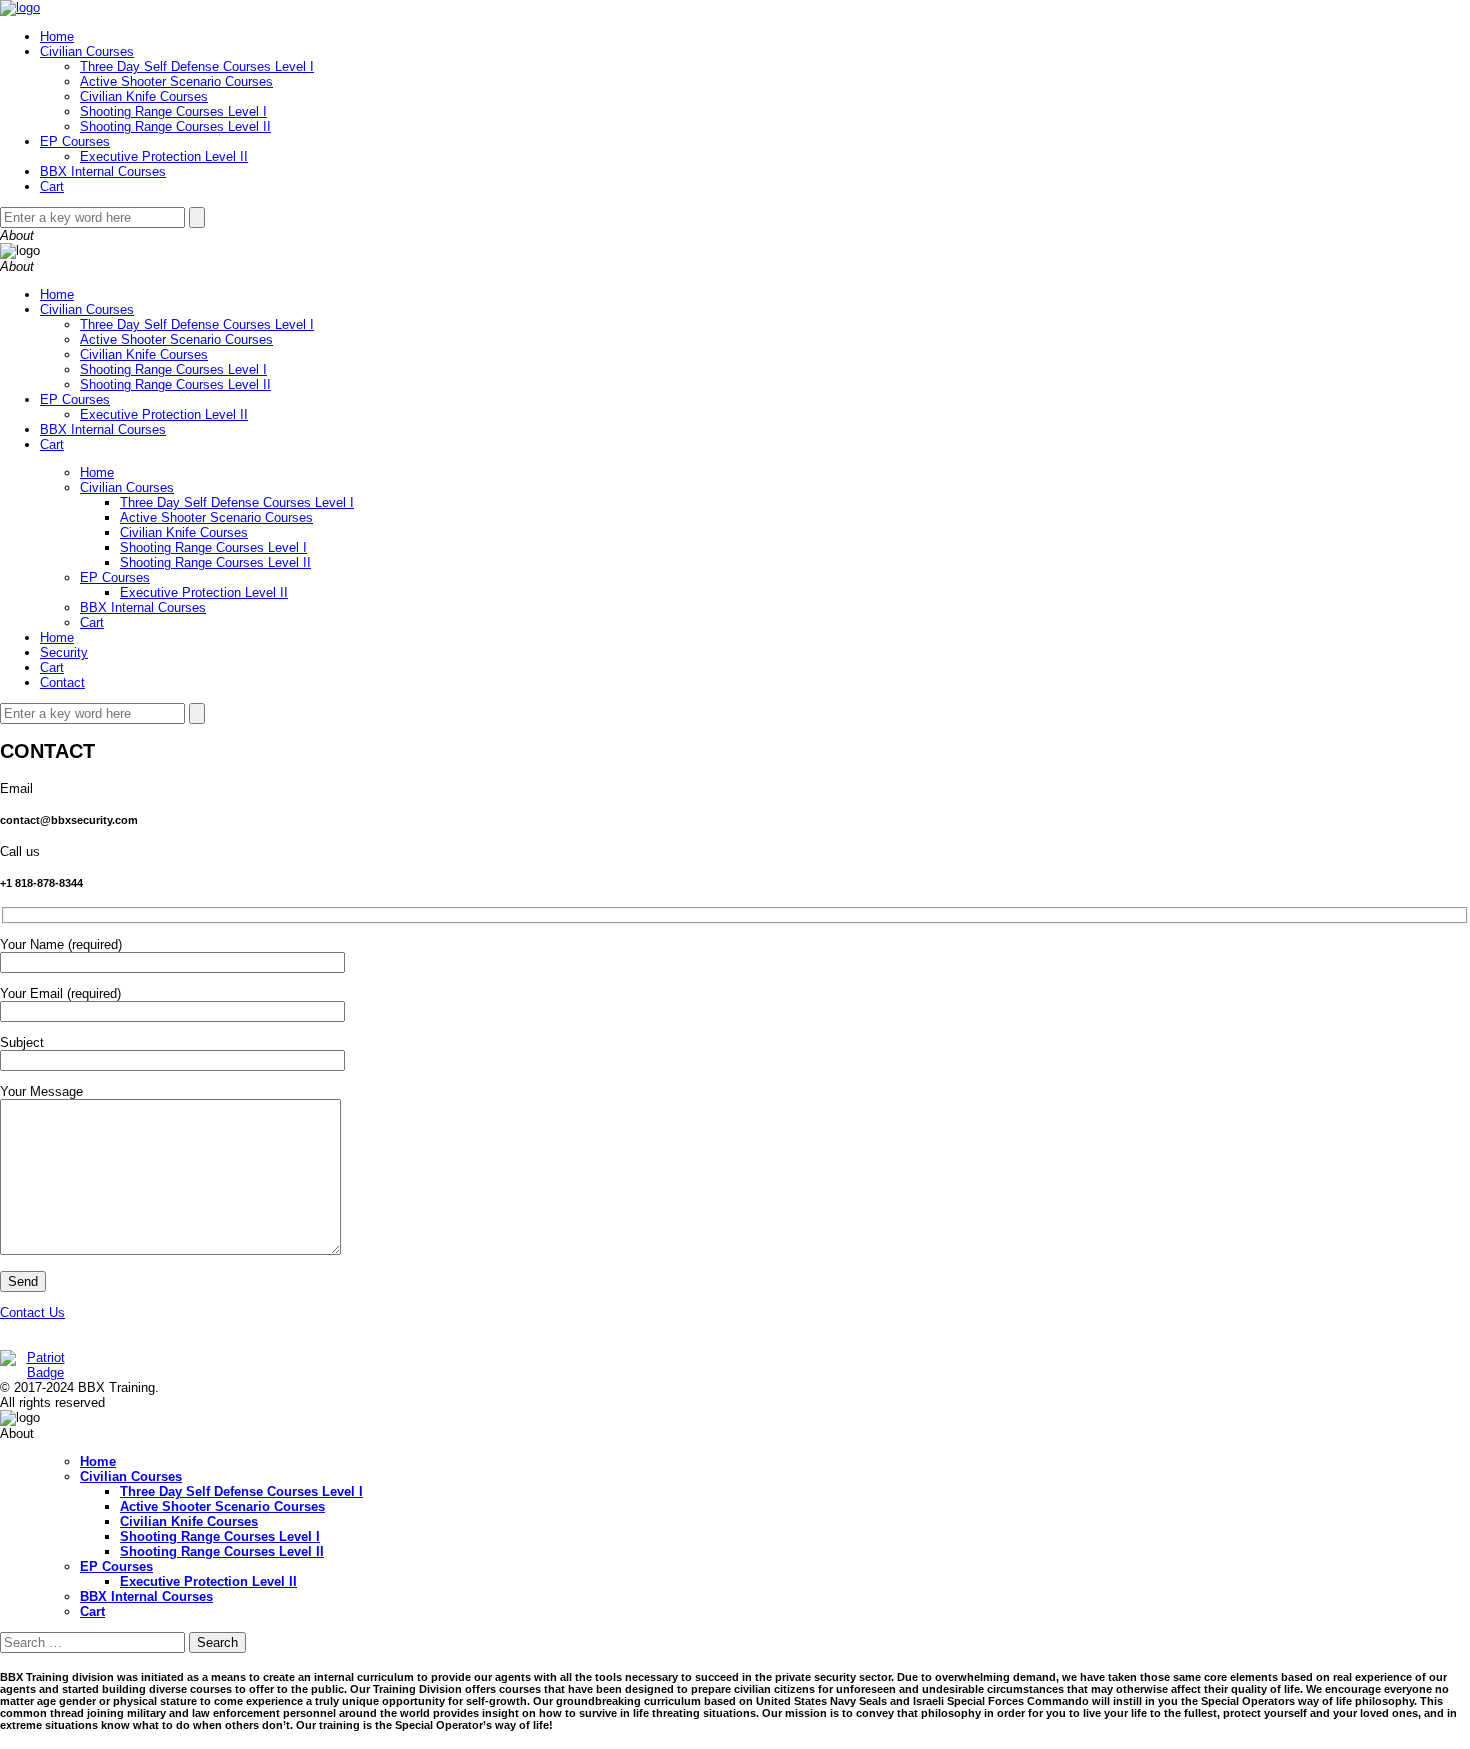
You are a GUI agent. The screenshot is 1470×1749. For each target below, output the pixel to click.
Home (57, 36)
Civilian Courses (87, 51)
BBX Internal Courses (103, 171)
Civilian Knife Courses (144, 96)
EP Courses (75, 141)
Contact (62, 682)
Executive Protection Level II (164, 156)
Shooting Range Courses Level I (173, 111)
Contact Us (32, 1312)
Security (64, 652)
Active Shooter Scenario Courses (176, 81)
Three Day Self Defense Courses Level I (197, 66)
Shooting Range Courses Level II (175, 126)
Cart (52, 186)
